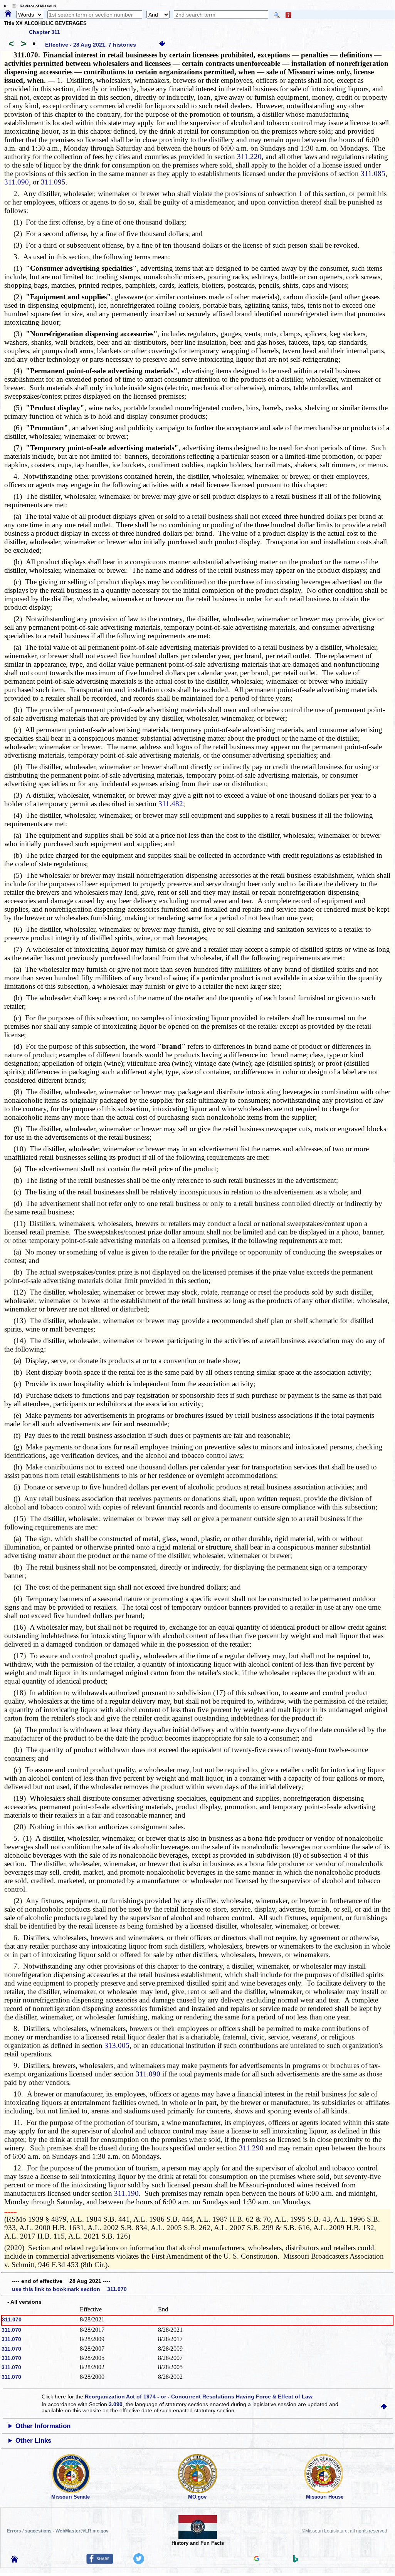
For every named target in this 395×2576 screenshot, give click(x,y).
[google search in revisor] (257, 2559)
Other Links (33, 2441)
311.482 (171, 804)
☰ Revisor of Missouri (32, 6)
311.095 (53, 182)
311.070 (12, 2319)
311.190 (126, 2193)
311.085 (373, 174)
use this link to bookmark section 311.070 (69, 2289)
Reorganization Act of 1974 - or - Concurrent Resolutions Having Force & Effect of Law (199, 2397)
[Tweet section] (139, 2562)
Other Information (43, 2426)
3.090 (116, 2404)
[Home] (8, 14)
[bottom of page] (162, 45)
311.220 (249, 157)
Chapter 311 (45, 32)
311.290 (251, 2148)
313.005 (117, 2045)
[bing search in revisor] (296, 2561)
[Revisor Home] (15, 2561)
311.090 (17, 182)
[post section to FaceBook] (100, 2562)
